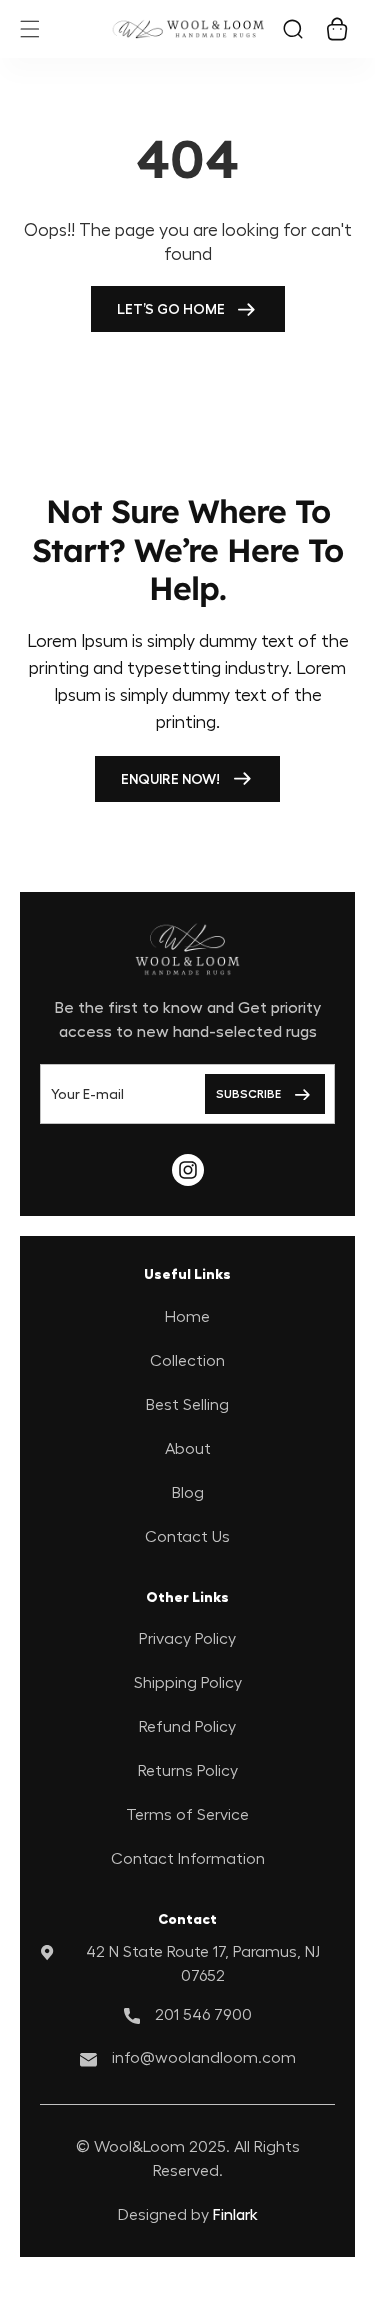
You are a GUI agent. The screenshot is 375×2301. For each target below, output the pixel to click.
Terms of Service (187, 1815)
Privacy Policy (187, 1639)
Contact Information (188, 1859)
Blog (188, 1493)
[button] (30, 29)
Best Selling (187, 1405)
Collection (187, 1361)
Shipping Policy (188, 1683)
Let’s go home (171, 309)
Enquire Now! (170, 779)
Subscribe (248, 1094)
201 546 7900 (203, 2015)
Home (187, 1317)
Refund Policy (187, 1727)
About (188, 1449)
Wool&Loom (141, 2147)
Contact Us (187, 1537)
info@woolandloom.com (204, 2058)
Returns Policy (188, 1771)
